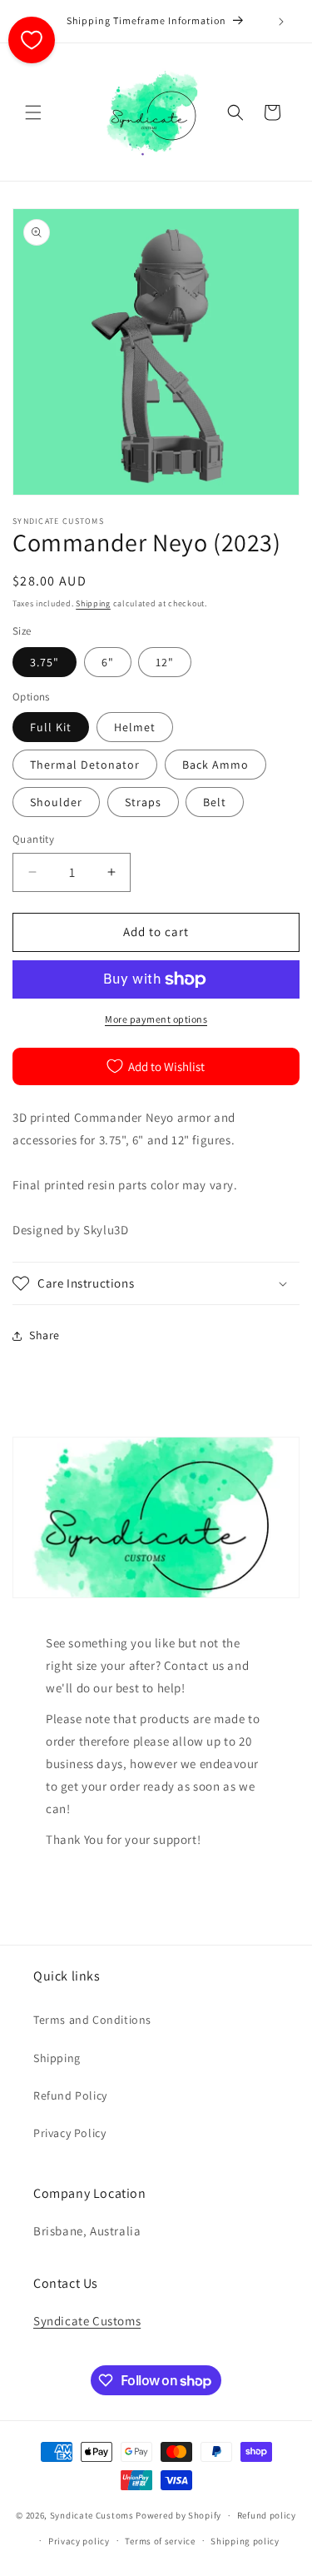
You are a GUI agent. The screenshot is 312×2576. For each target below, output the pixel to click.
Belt (215, 802)
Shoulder (56, 802)
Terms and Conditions (92, 2020)
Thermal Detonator (85, 765)
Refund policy (267, 2515)
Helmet (135, 727)
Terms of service (160, 2541)
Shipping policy (245, 2541)
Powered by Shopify (178, 2515)
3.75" (45, 662)
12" (165, 662)
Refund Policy (70, 2095)
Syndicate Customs (87, 2321)
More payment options (156, 1019)
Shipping (93, 603)
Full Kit (51, 727)
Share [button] (45, 1335)
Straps (143, 802)
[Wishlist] (32, 40)
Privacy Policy (69, 2133)
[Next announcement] (281, 22)
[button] (33, 112)
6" (108, 662)
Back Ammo (215, 765)
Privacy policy (79, 2541)
